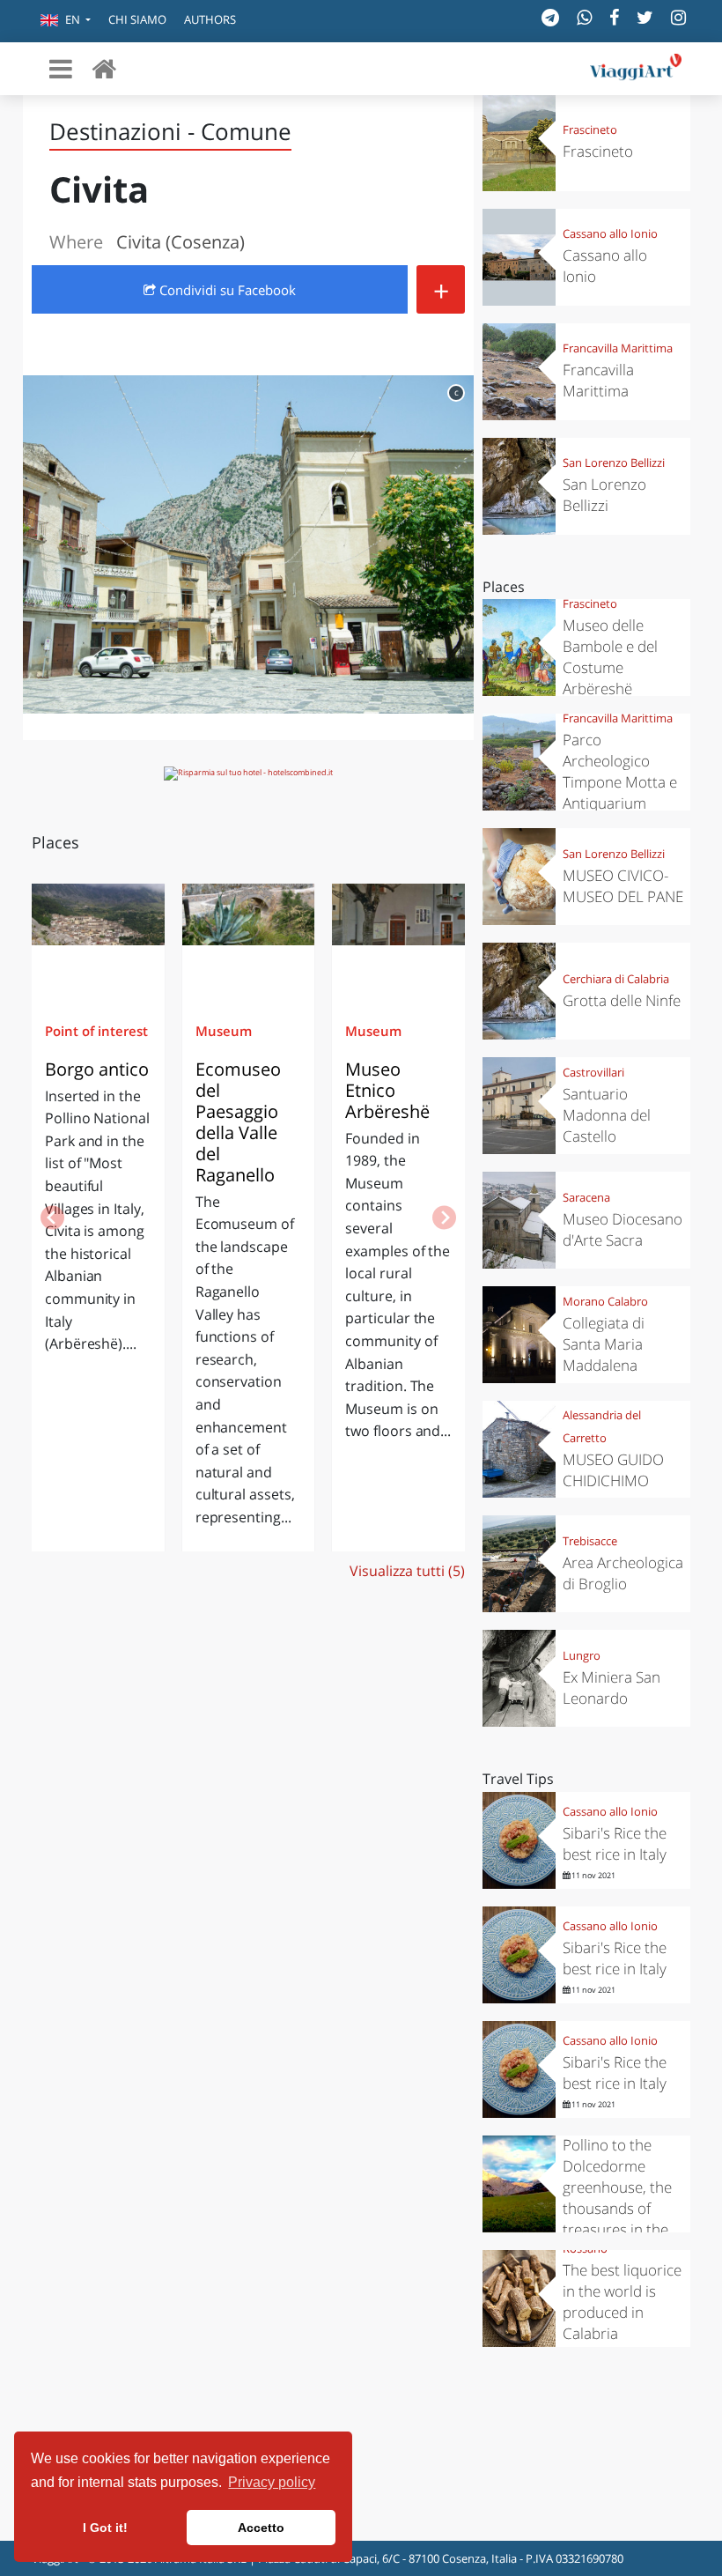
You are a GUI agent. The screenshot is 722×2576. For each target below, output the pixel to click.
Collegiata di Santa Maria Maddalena (604, 1344)
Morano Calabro (605, 1301)
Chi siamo (137, 19)
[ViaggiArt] (104, 68)
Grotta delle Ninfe (622, 1000)
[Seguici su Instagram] (678, 17)
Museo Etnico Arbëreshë (387, 1090)
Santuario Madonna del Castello (607, 1115)
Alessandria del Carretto (602, 1426)
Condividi (226, 290)
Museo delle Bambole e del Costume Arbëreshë (610, 657)
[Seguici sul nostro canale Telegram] (550, 17)
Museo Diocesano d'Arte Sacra (623, 1229)
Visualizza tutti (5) (407, 1571)
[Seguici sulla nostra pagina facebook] (614, 17)
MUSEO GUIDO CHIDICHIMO (613, 1470)
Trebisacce (590, 1541)
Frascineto (590, 130)
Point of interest (96, 1031)
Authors (210, 19)
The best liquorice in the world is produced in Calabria (622, 2302)
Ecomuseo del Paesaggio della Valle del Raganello (238, 1122)
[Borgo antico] (98, 936)
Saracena (586, 1197)
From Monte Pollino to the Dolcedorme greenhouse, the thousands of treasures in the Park (617, 2187)
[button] (66, 21)
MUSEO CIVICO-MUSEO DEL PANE (623, 886)
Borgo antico (97, 1069)
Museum (224, 1031)
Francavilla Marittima (618, 348)
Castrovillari (593, 1072)
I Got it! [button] (105, 2528)
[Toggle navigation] (61, 69)
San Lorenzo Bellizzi (614, 463)
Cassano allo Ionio (610, 233)
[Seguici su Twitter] (645, 17)
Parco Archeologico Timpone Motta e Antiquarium (620, 771)
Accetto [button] (261, 2528)
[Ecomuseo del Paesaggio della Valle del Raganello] (249, 936)
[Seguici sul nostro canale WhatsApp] (584, 17)
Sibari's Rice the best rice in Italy (615, 1843)
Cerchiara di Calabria (616, 979)
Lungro (582, 1655)
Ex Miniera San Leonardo (611, 1688)
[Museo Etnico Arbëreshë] (398, 936)
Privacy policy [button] (272, 2482)
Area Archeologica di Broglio (623, 1573)
